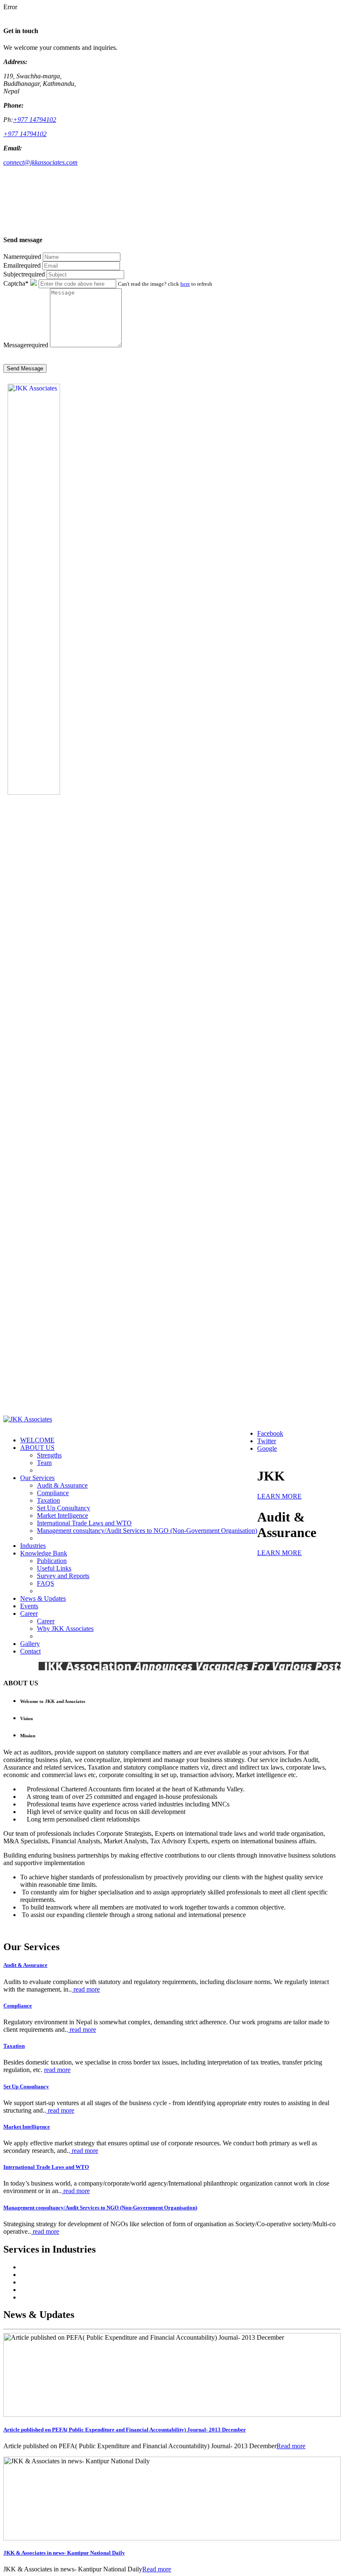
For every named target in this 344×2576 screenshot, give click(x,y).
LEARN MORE (279, 1496)
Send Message (25, 368)
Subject (24, 274)
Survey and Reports (63, 1576)
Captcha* (16, 283)
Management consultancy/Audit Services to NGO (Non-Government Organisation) (147, 1531)
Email (22, 265)
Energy (30, 2290)
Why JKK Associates (65, 1629)
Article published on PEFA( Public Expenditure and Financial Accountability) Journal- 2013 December (125, 2430)
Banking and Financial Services (62, 2275)
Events (29, 1606)
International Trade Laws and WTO (84, 1523)
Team (44, 1463)
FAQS (46, 1583)
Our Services (37, 1478)
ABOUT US (37, 1448)
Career (29, 1614)
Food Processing (42, 2297)
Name (22, 257)
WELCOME (37, 1440)
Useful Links (54, 1568)
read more (86, 1989)
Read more (291, 2446)
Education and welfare (50, 2282)
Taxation (48, 1500)
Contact (30, 1651)
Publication (52, 1561)
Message (26, 345)
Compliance (53, 1493)
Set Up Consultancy (64, 1508)
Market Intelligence (63, 1515)
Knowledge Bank (44, 1553)
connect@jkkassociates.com (40, 162)
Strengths (49, 1455)
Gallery (30, 1644)
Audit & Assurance (62, 1485)
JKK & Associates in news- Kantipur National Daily (64, 2553)
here (185, 284)
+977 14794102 (35, 120)
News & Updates (43, 1598)
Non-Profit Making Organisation (63, 2267)
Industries (33, 1546)
